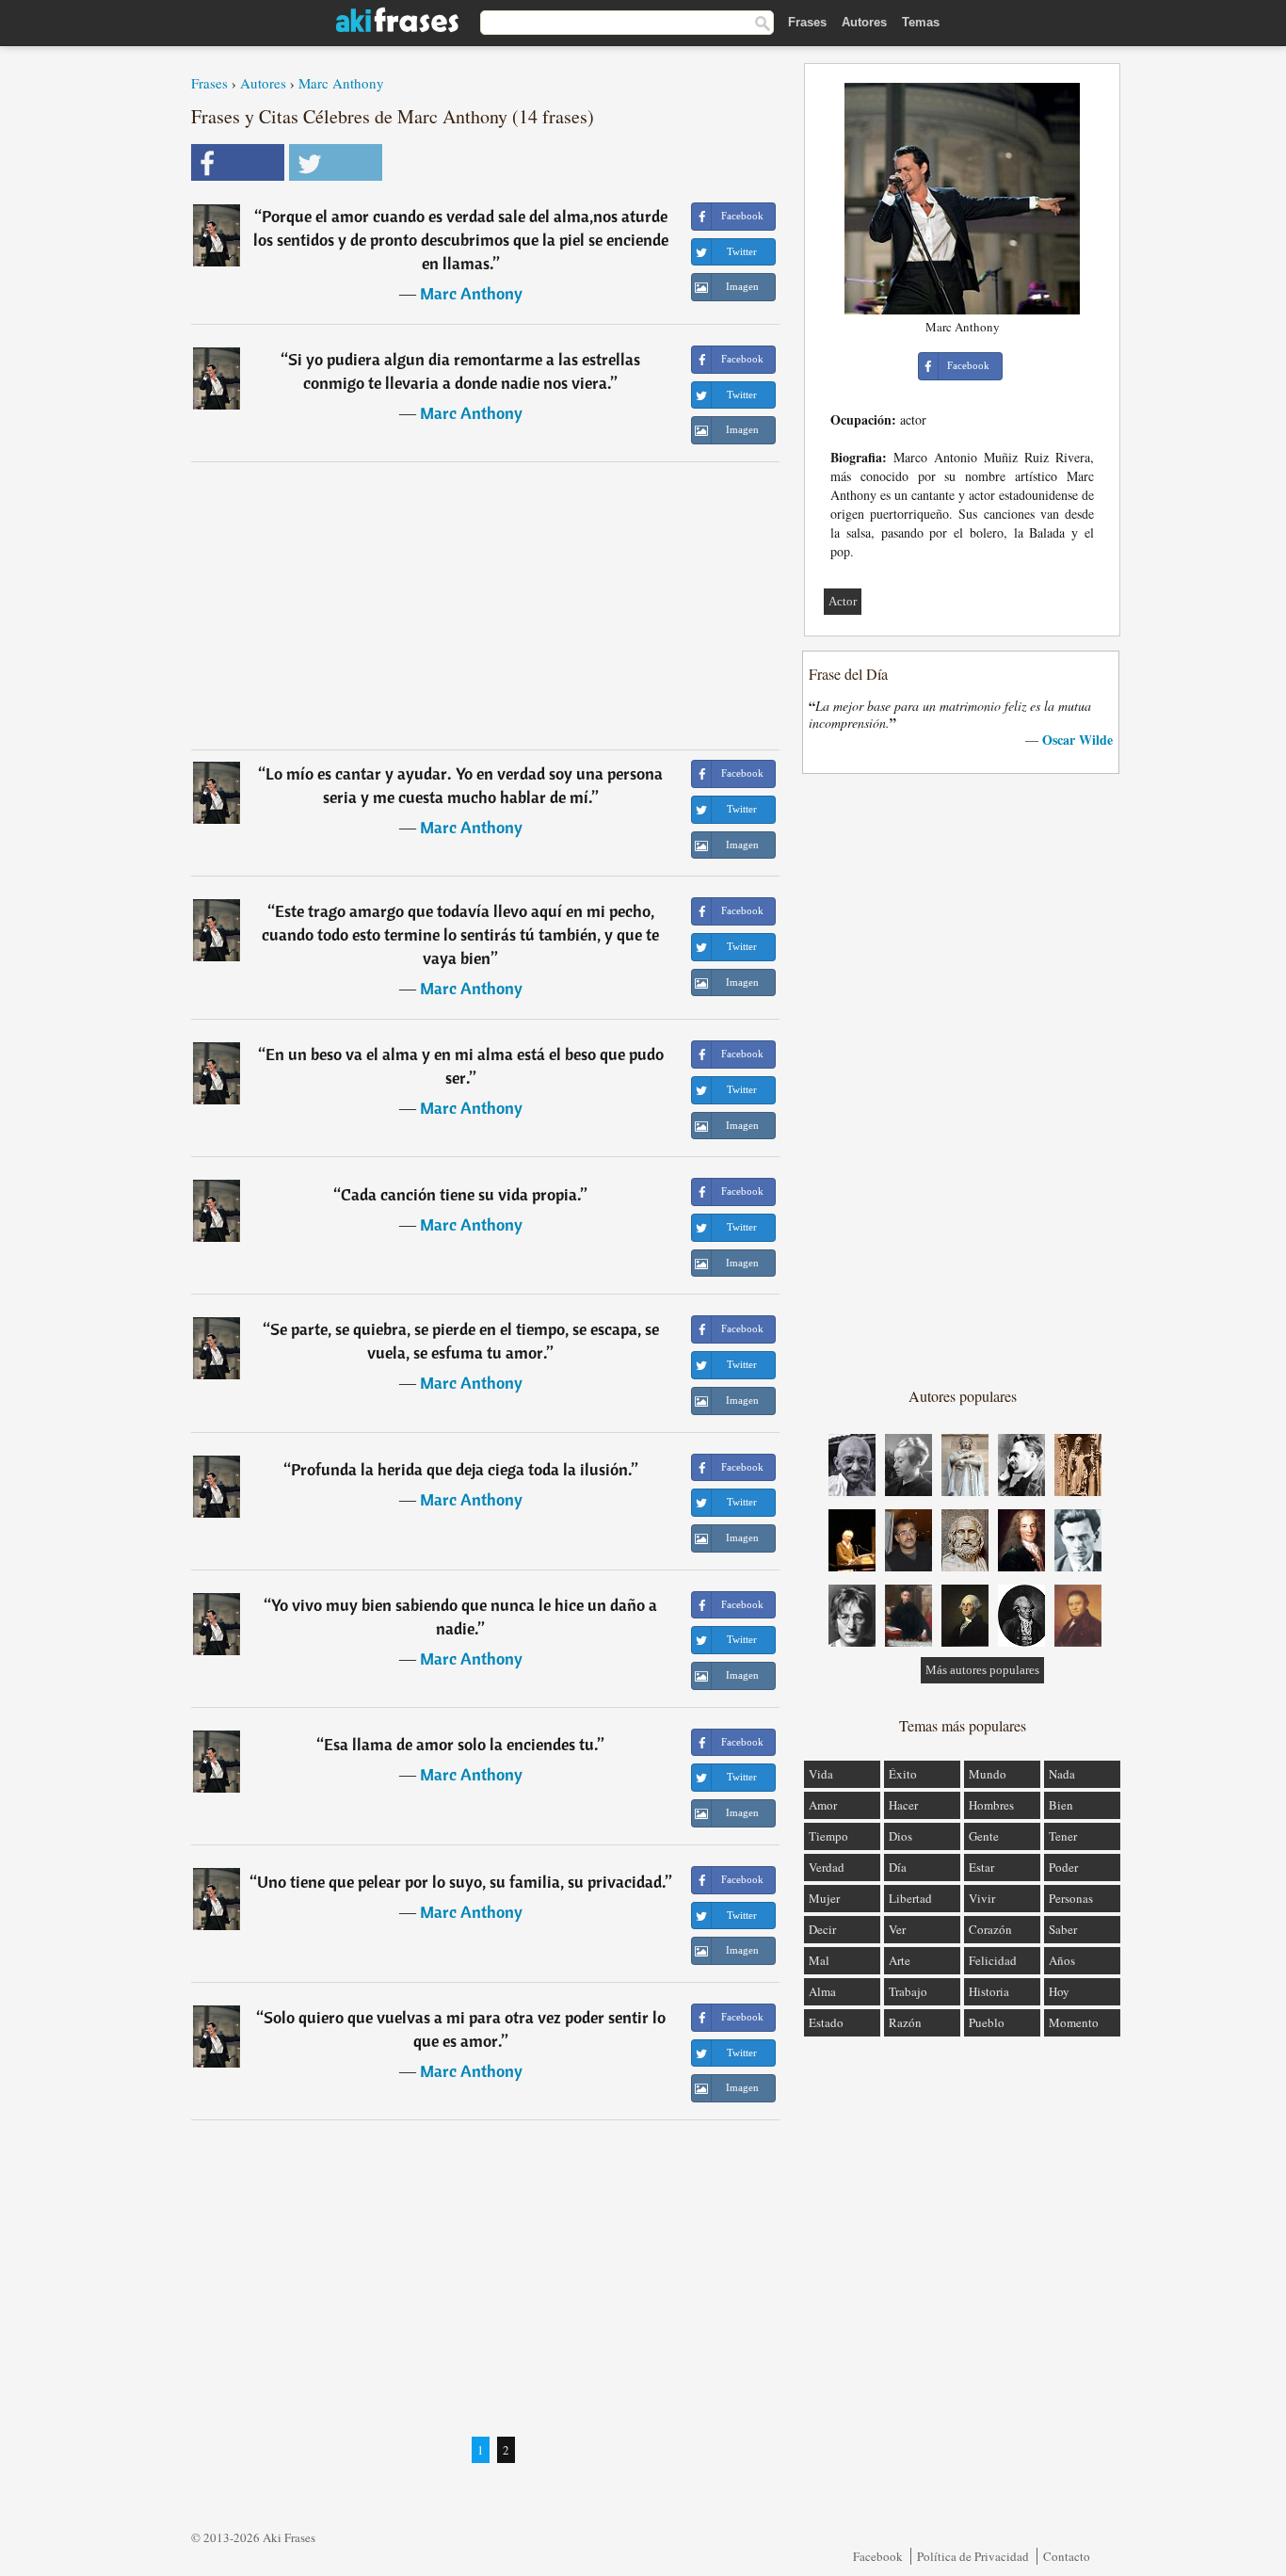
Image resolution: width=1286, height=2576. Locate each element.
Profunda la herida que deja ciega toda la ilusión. (461, 1469)
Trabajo (908, 1991)
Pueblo (987, 2022)
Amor (823, 1805)
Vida (821, 1774)
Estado (826, 2022)
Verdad (827, 1867)
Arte (900, 1960)
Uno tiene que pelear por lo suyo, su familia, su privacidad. (461, 1882)
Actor (843, 601)
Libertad (910, 1898)
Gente (984, 1836)
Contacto (1067, 2556)
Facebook (878, 2556)
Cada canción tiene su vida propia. (461, 1194)
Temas (921, 22)
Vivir (982, 1898)
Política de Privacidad (973, 2556)
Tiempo (828, 1836)
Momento (1074, 2022)
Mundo (988, 1774)
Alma (822, 1991)
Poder (1063, 1867)
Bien (1061, 1805)
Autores (864, 22)
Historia (989, 1991)
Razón (905, 2022)
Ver (897, 1929)
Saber (1063, 1929)
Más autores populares (982, 1670)
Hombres (991, 1805)
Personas (1071, 1898)
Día (898, 1867)
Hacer (903, 1805)
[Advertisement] (486, 605)
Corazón (990, 1929)
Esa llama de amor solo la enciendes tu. (461, 1744)
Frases (807, 22)
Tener (1063, 1836)
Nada (1062, 1774)
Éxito (903, 1774)
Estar (981, 1867)
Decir (822, 1929)
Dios (900, 1836)
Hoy (1059, 1991)
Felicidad (993, 1960)
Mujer (824, 1898)
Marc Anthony (341, 83)
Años (1062, 1960)
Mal (819, 1960)
